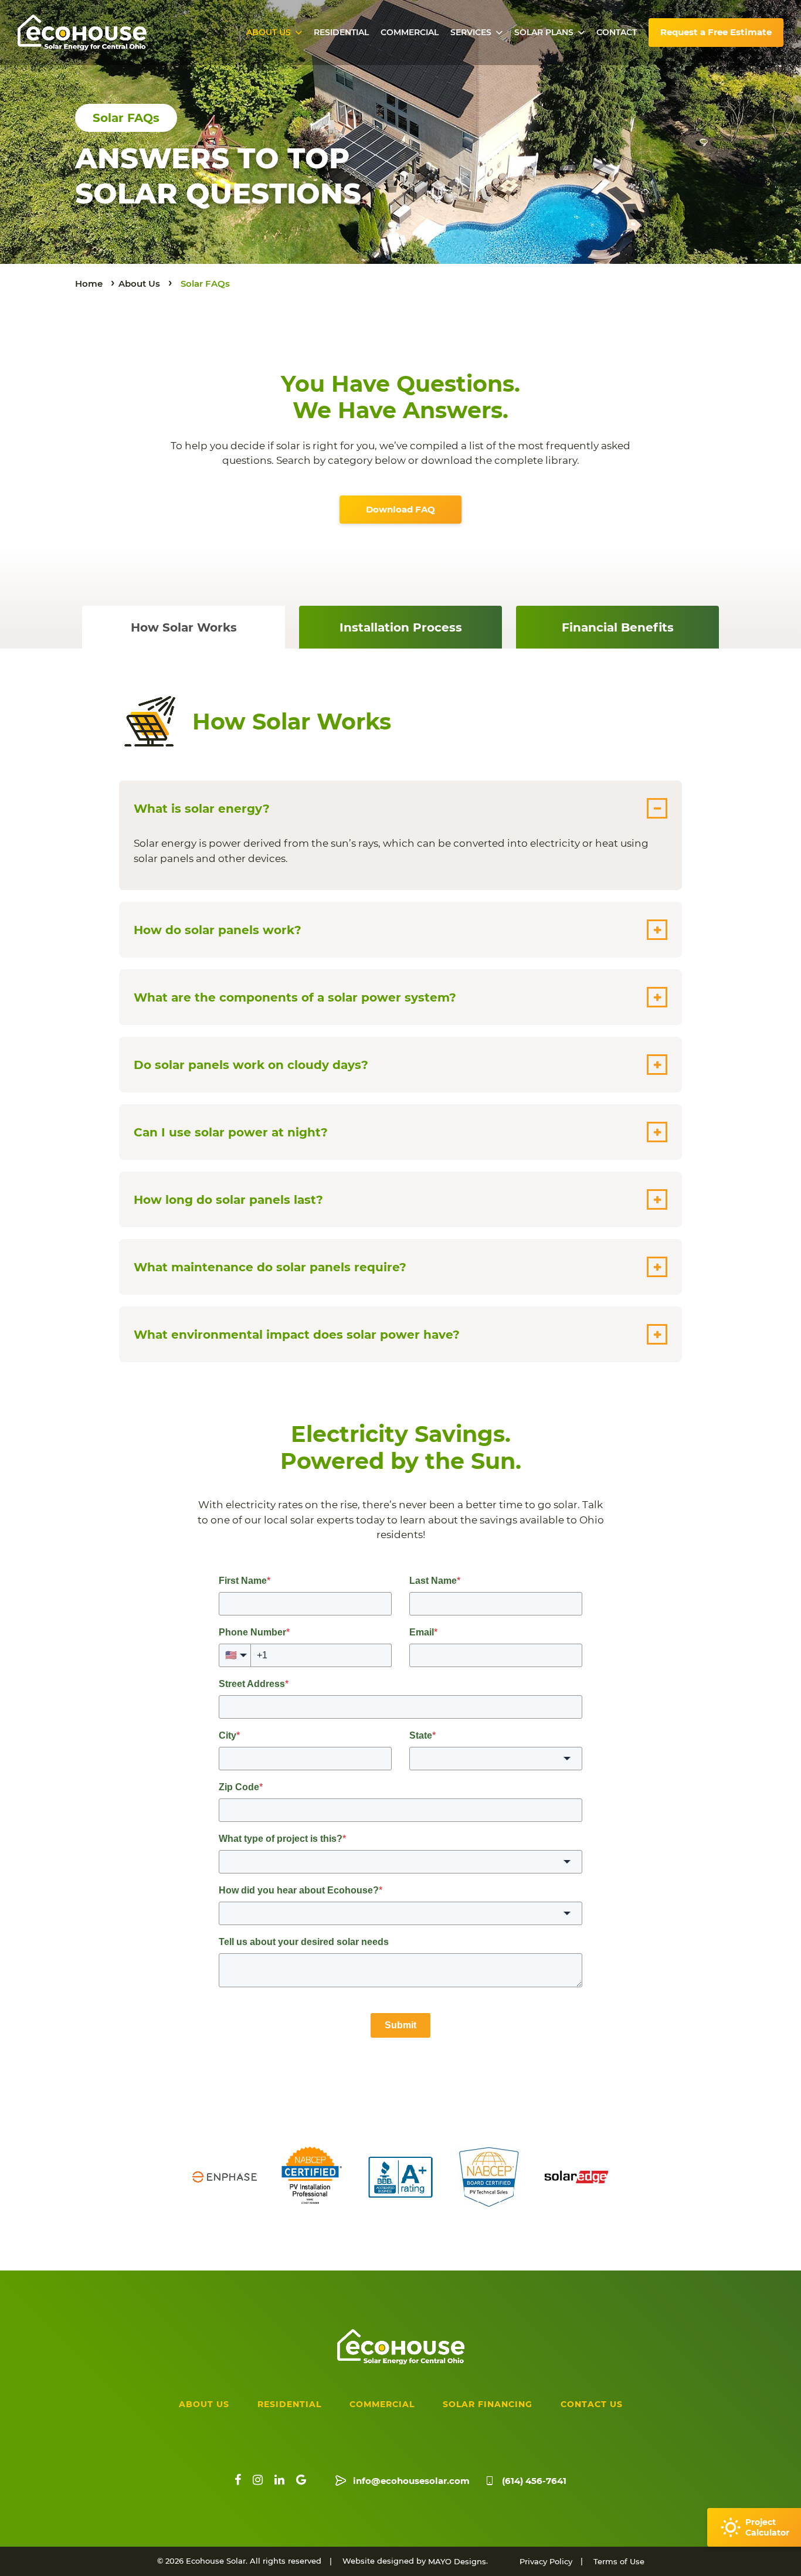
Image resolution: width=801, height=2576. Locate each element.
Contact (617, 32)
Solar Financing (488, 2404)
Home (89, 284)
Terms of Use (619, 2561)
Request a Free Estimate (716, 32)
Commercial (410, 32)
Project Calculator (767, 2527)
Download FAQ (400, 509)
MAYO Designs (457, 2561)
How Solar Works (184, 627)
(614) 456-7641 (534, 2481)
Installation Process (401, 627)
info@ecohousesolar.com (411, 2481)
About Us (269, 32)
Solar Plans (544, 32)
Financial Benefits (618, 627)
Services (471, 32)
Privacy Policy (546, 2561)
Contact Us (592, 2404)
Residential (341, 32)
